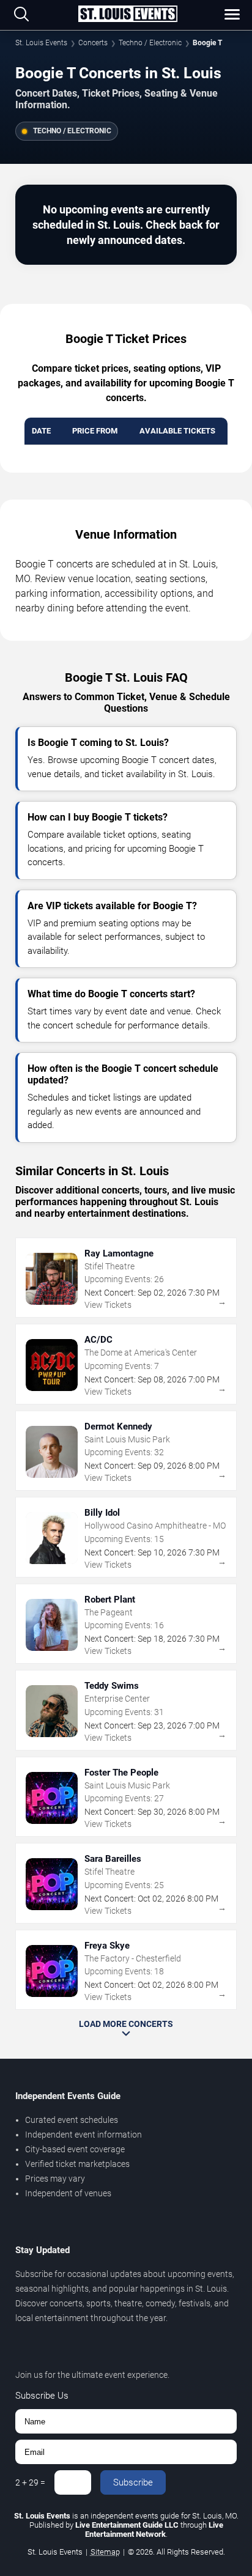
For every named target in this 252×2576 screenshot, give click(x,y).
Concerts (93, 43)
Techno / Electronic (150, 43)
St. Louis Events (41, 43)
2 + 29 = (30, 2482)
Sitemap (105, 2552)
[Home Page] (128, 15)
